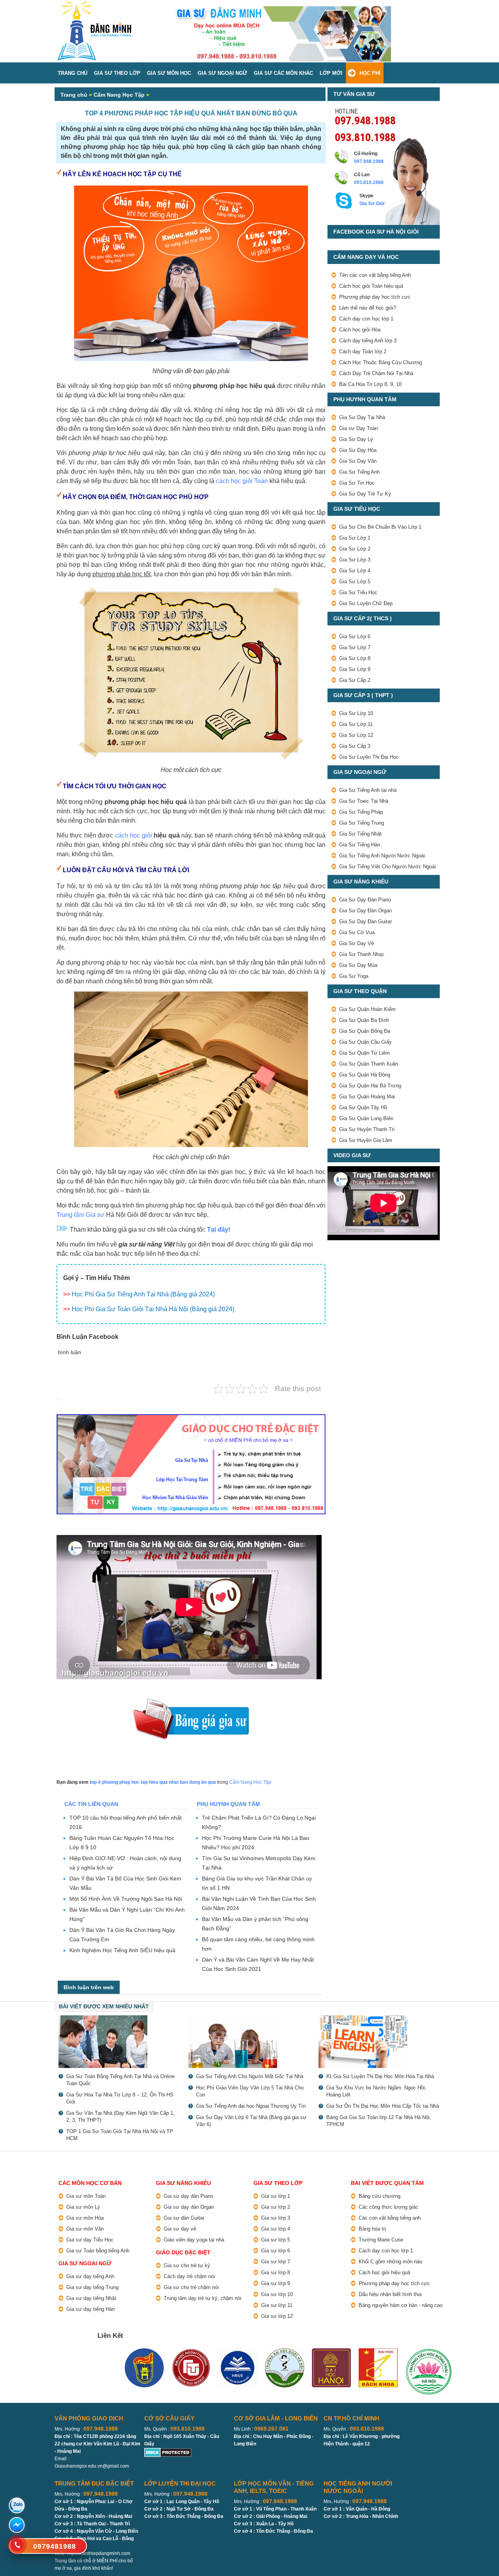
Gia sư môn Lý (83, 2207)
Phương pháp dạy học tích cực (375, 297)
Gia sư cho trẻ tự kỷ (187, 2265)
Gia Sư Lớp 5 (355, 582)
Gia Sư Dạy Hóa (358, 450)
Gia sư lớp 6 (276, 2251)
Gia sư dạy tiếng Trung (92, 2287)
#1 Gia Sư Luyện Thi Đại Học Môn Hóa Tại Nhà (380, 2076)
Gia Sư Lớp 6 (355, 636)
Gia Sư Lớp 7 (355, 647)
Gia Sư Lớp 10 (356, 713)
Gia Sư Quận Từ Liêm (365, 1053)
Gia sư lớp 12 (277, 2316)
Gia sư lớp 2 (276, 2207)
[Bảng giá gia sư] (191, 1702)
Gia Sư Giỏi (372, 204)
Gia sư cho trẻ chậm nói (191, 2287)
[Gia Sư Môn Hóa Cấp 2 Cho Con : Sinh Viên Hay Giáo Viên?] (249, 2042)
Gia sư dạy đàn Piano (188, 2196)
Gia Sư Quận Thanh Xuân (369, 1064)
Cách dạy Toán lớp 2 (363, 351)
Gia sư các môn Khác (283, 73)
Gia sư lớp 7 (276, 2262)
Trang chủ (74, 95)
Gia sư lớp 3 (276, 2218)
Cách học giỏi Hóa (360, 330)
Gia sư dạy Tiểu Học (90, 2240)
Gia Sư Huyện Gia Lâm (366, 1140)
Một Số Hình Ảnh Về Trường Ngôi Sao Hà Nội (126, 1899)
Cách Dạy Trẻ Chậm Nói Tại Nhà (376, 373)
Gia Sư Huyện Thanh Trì (367, 1129)
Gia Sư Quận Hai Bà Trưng (370, 1086)
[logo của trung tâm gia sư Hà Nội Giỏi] (94, 5)
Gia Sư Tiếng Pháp (361, 812)
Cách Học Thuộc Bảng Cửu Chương (380, 362)
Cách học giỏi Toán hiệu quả (371, 286)
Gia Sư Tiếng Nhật (360, 834)
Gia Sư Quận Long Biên (366, 1118)
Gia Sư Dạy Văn (358, 461)
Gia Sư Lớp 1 (355, 538)
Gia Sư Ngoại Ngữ (222, 73)
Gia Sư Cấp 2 (355, 680)
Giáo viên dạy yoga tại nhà (194, 2240)
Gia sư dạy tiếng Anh (90, 2276)
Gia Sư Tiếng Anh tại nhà (368, 790)
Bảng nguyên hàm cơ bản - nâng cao (401, 2305)
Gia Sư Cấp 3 (355, 746)
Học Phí (370, 73)
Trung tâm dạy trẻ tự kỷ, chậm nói (203, 2298)
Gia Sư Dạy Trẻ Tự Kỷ (365, 494)
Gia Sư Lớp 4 (355, 571)
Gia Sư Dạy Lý (356, 439)
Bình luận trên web (89, 1987)
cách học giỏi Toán (242, 481)
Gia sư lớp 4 (276, 2229)
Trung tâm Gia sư (81, 1215)
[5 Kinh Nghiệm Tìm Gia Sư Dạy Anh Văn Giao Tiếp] (380, 2042)
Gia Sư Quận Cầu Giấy (365, 1042)
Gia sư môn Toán (86, 2196)
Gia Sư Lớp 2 (355, 549)
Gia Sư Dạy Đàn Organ (365, 911)
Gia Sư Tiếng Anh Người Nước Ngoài (382, 856)
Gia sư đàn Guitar (184, 2218)
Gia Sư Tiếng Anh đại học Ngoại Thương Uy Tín (251, 2106)
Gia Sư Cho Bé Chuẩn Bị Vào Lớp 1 (380, 527)
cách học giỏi (134, 835)
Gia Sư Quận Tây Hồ (363, 1107)
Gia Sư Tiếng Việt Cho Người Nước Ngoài (388, 867)
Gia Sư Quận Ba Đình (364, 1020)
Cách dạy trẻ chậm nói (189, 2276)
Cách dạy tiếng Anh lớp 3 (368, 341)
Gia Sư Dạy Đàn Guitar (365, 922)
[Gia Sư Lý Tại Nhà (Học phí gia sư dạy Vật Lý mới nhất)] (119, 2042)
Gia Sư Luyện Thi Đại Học (369, 757)
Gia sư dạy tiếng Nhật (91, 2298)
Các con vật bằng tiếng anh (390, 2218)
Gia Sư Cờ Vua (357, 932)
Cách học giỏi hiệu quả (384, 2272)
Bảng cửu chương (380, 2196)
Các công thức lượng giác (388, 2207)
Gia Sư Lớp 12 (356, 735)
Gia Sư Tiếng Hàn (360, 845)
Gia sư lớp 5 (276, 2240)
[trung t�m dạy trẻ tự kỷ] (191, 1464)
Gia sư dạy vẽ (180, 2229)
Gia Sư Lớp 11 (356, 724)
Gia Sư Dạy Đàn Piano (365, 900)
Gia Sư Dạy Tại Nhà (362, 417)
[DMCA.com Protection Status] (168, 2451)
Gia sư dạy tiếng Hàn (90, 2309)
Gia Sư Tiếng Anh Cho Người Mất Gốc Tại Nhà (250, 2076)
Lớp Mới (331, 73)
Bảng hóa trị (372, 2229)
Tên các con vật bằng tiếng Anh (375, 275)
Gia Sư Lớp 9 (355, 669)
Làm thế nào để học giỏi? (368, 308)
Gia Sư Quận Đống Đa (365, 1031)
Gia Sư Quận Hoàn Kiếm (367, 1009)
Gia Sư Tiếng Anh (359, 472)
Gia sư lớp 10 (277, 2294)
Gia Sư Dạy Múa (358, 965)
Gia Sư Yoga (354, 976)
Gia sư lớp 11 (277, 2305)
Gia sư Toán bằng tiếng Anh (98, 2251)
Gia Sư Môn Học (169, 73)
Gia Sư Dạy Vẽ (357, 943)
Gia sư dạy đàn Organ (189, 2207)
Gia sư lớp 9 (276, 2283)
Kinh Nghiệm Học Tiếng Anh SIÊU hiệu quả (122, 1950)
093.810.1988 (365, 136)
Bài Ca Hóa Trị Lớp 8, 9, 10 (370, 384)
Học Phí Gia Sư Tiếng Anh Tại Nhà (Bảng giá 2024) (143, 1294)
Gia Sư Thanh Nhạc (362, 954)
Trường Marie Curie (381, 2240)
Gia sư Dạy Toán (358, 428)
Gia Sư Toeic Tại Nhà (364, 801)
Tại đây (218, 1230)
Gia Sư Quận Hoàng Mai (367, 1097)
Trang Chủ (73, 73)
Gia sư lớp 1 (276, 2196)
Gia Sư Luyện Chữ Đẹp (366, 603)
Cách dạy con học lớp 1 (366, 319)
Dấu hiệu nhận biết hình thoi (390, 2294)
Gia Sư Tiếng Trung (362, 823)
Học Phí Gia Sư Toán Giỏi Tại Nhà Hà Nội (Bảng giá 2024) (153, 1309)
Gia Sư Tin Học (357, 483)
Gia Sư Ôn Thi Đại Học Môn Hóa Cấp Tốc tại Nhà (383, 2106)
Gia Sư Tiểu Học (358, 592)
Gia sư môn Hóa (85, 2218)
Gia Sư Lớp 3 (355, 560)
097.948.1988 (365, 120)
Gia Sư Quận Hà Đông (365, 1075)
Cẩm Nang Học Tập (119, 95)
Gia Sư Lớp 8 (355, 658)
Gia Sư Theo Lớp (117, 73)
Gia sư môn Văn (85, 2229)
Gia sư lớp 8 (276, 2272)
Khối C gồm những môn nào (390, 2262)
